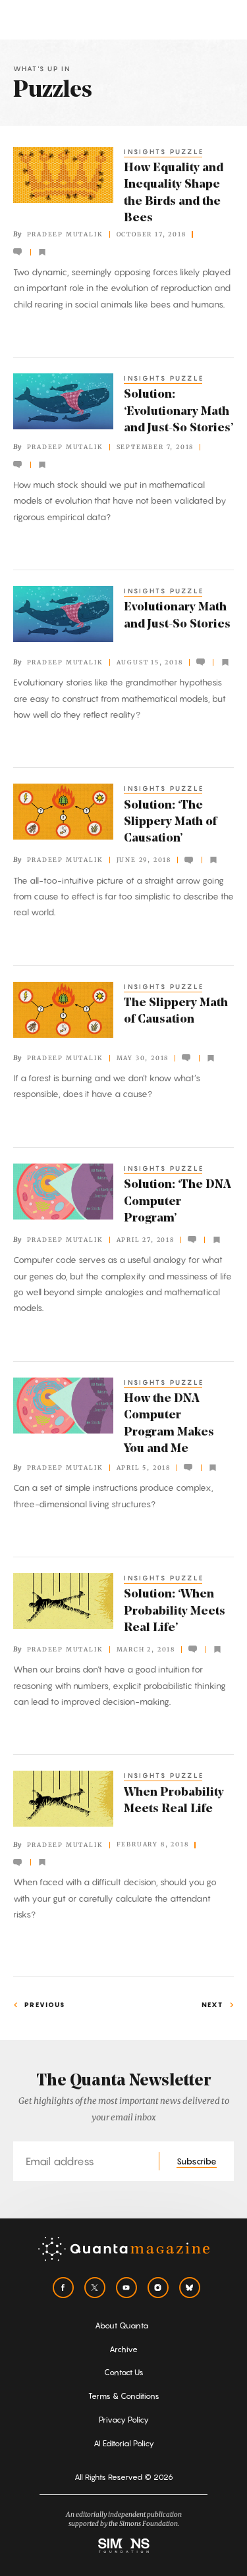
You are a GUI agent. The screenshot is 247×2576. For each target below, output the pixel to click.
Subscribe (197, 2161)
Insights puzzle (164, 151)
